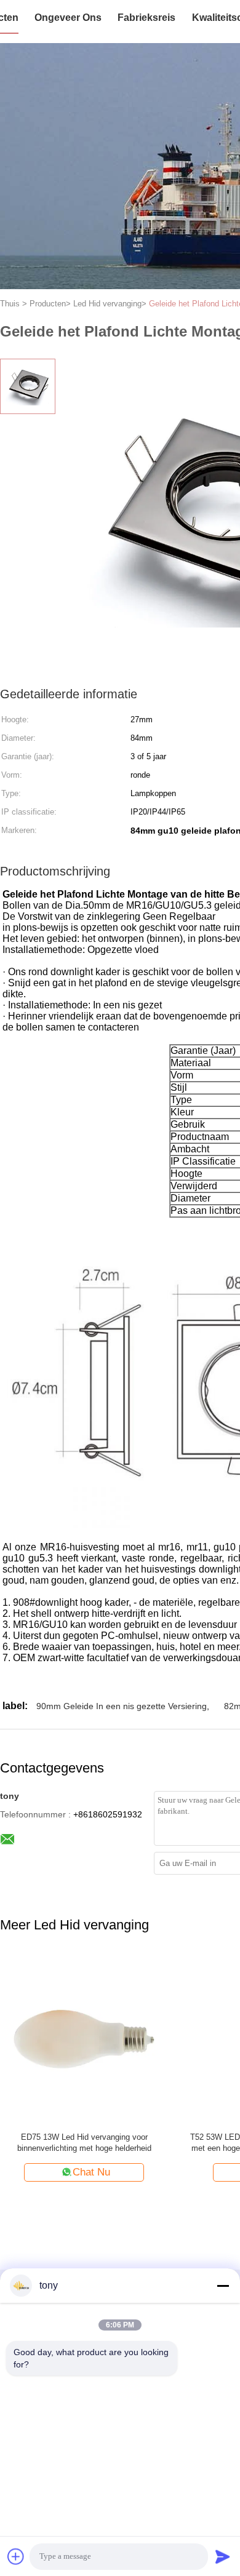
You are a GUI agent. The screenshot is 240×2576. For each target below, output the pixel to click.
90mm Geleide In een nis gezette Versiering (122, 1706)
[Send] (223, 2556)
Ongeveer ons (68, 18)
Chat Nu (91, 2172)
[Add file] (16, 2556)
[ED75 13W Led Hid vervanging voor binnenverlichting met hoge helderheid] (84, 2039)
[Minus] (223, 2286)
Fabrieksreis (146, 18)
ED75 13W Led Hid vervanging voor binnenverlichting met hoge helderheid (84, 2143)
